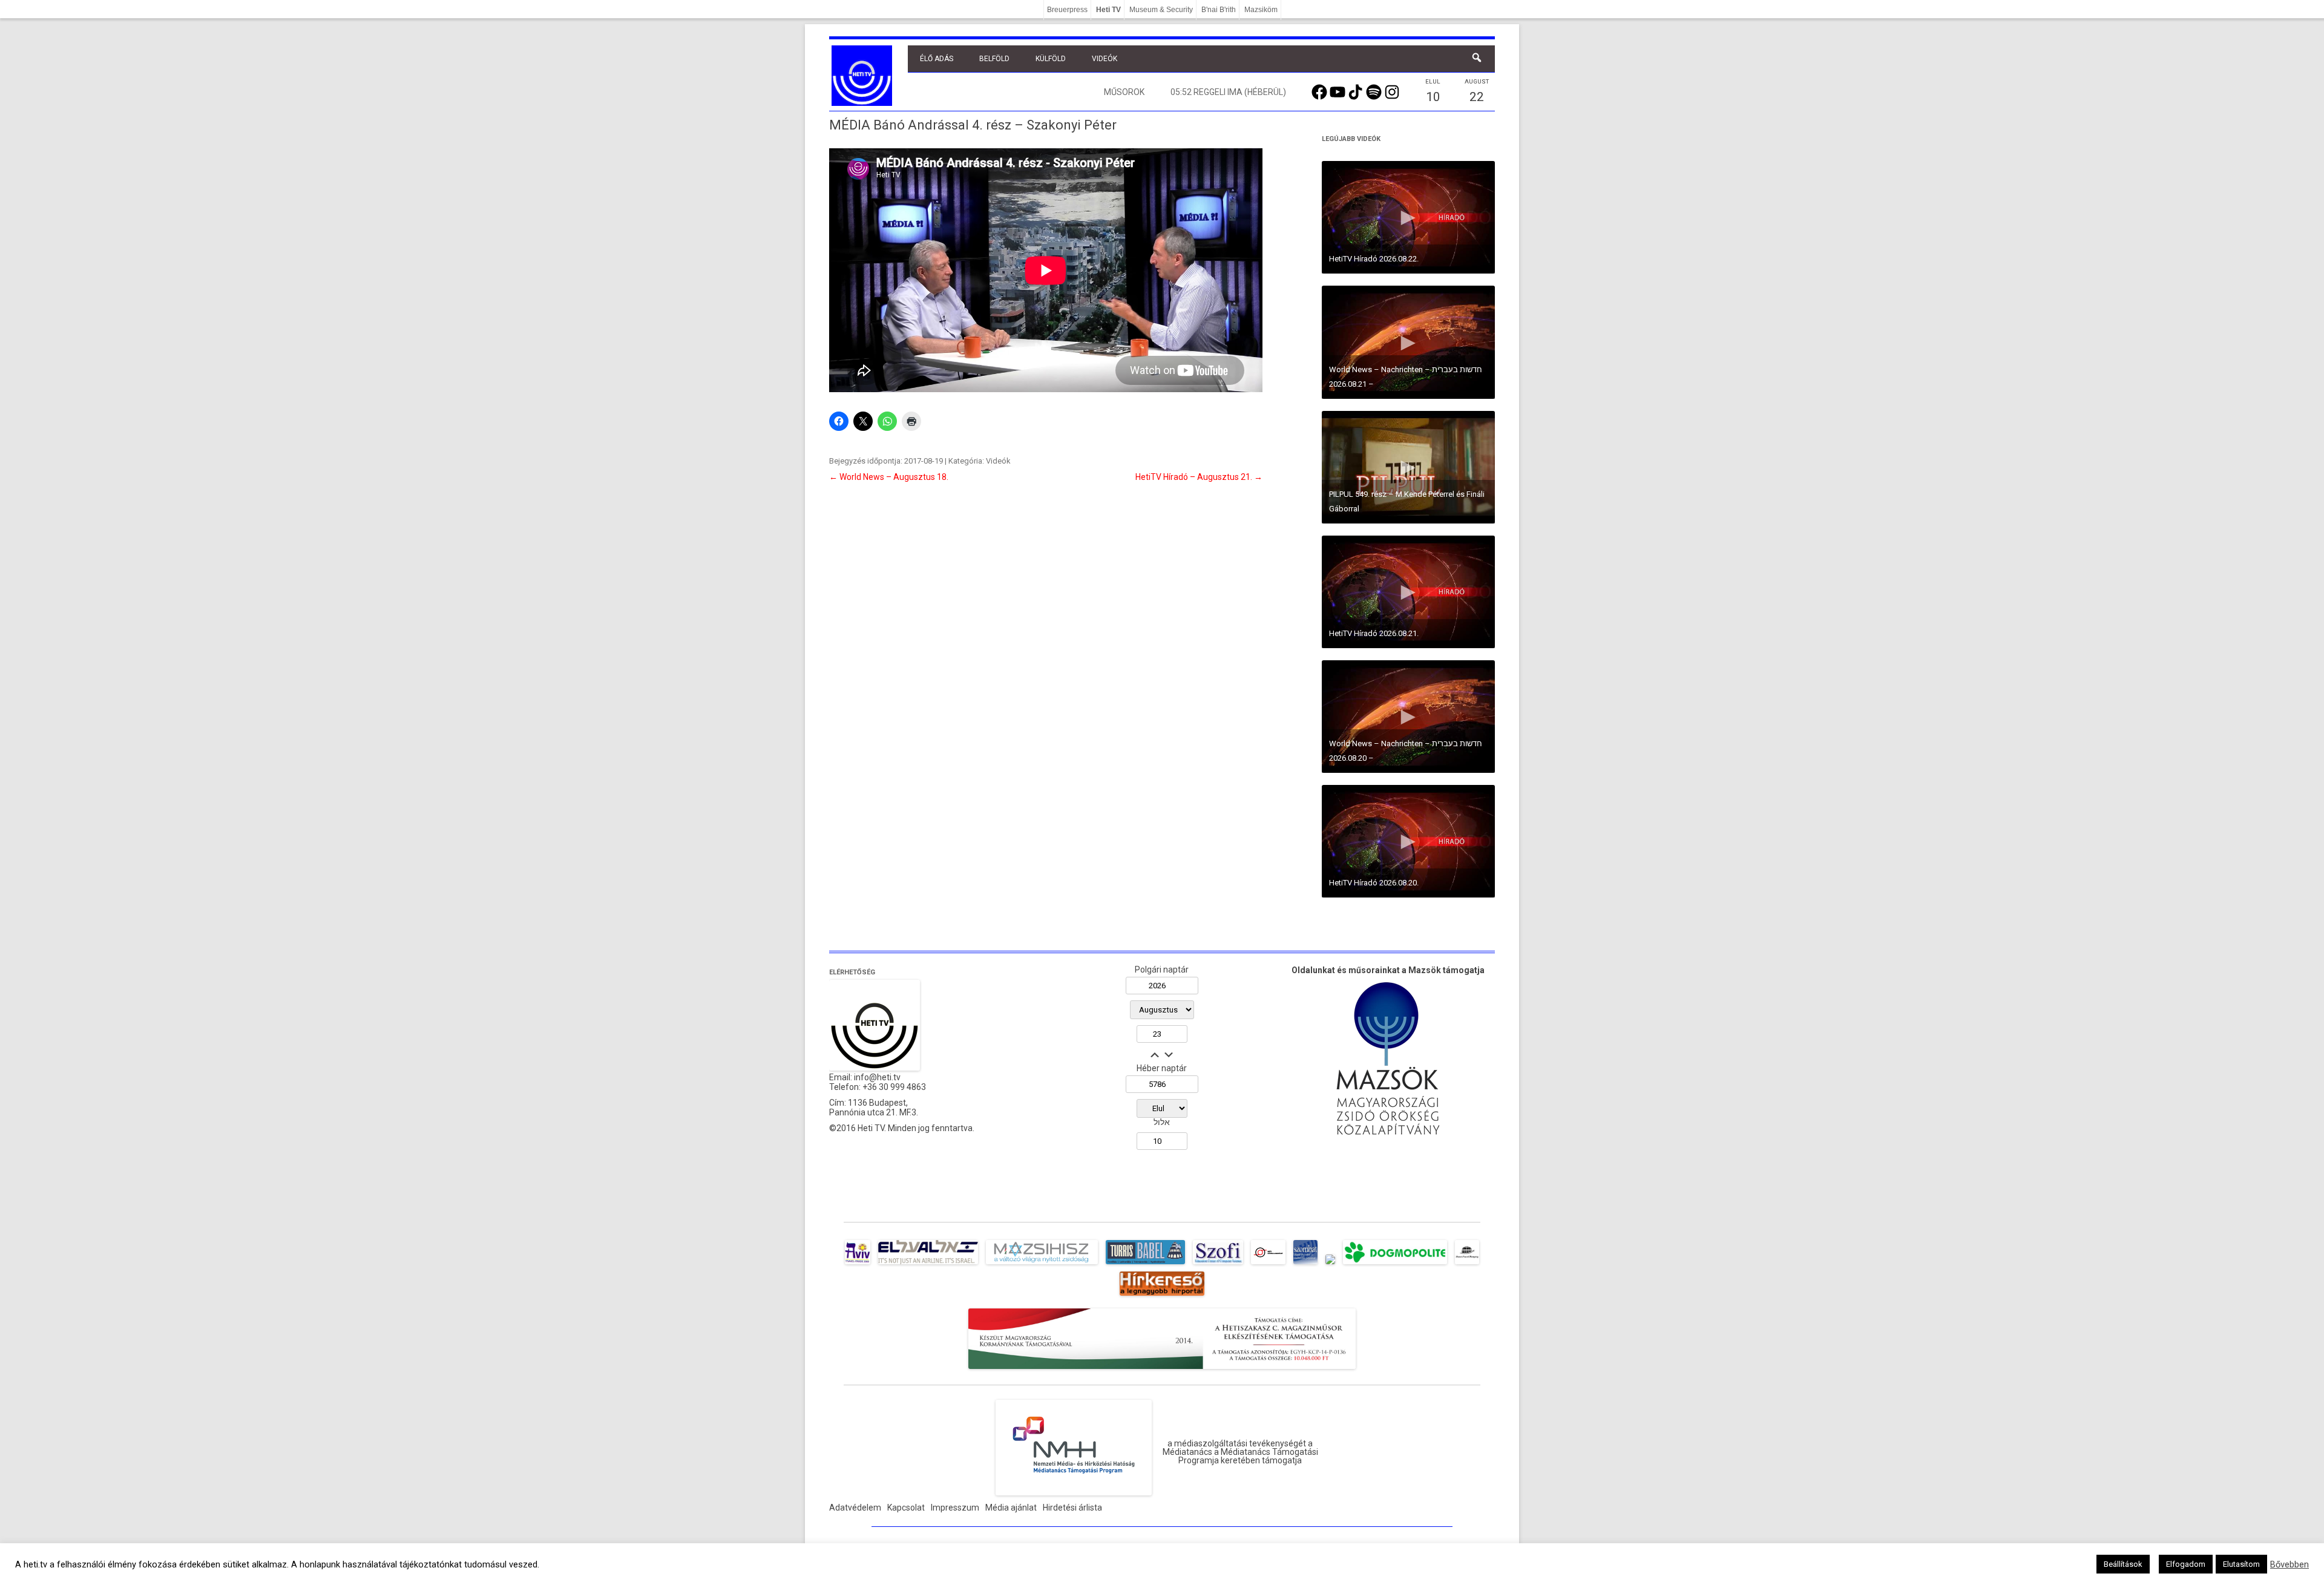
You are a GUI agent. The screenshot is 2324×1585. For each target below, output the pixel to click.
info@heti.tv (877, 1077)
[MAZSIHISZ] (1042, 1264)
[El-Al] (928, 1264)
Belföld (994, 59)
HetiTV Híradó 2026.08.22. (1374, 259)
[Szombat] (1305, 1264)
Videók (1105, 59)
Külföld (1051, 59)
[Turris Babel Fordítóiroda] (1145, 1264)
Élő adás (937, 59)
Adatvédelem (855, 1508)
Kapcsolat (906, 1508)
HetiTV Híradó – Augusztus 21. (1199, 477)
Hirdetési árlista (1072, 1508)
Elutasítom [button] (2241, 1564)
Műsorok (1124, 92)
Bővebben (2290, 1564)
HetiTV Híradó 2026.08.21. (1374, 633)
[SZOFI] (1218, 1264)
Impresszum (955, 1508)
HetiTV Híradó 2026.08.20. (1374, 883)
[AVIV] (858, 1264)
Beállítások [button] (2123, 1564)
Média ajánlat (1011, 1508)
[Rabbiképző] (1330, 1264)
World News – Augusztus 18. (889, 477)
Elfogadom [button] (2186, 1564)
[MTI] (1268, 1264)
